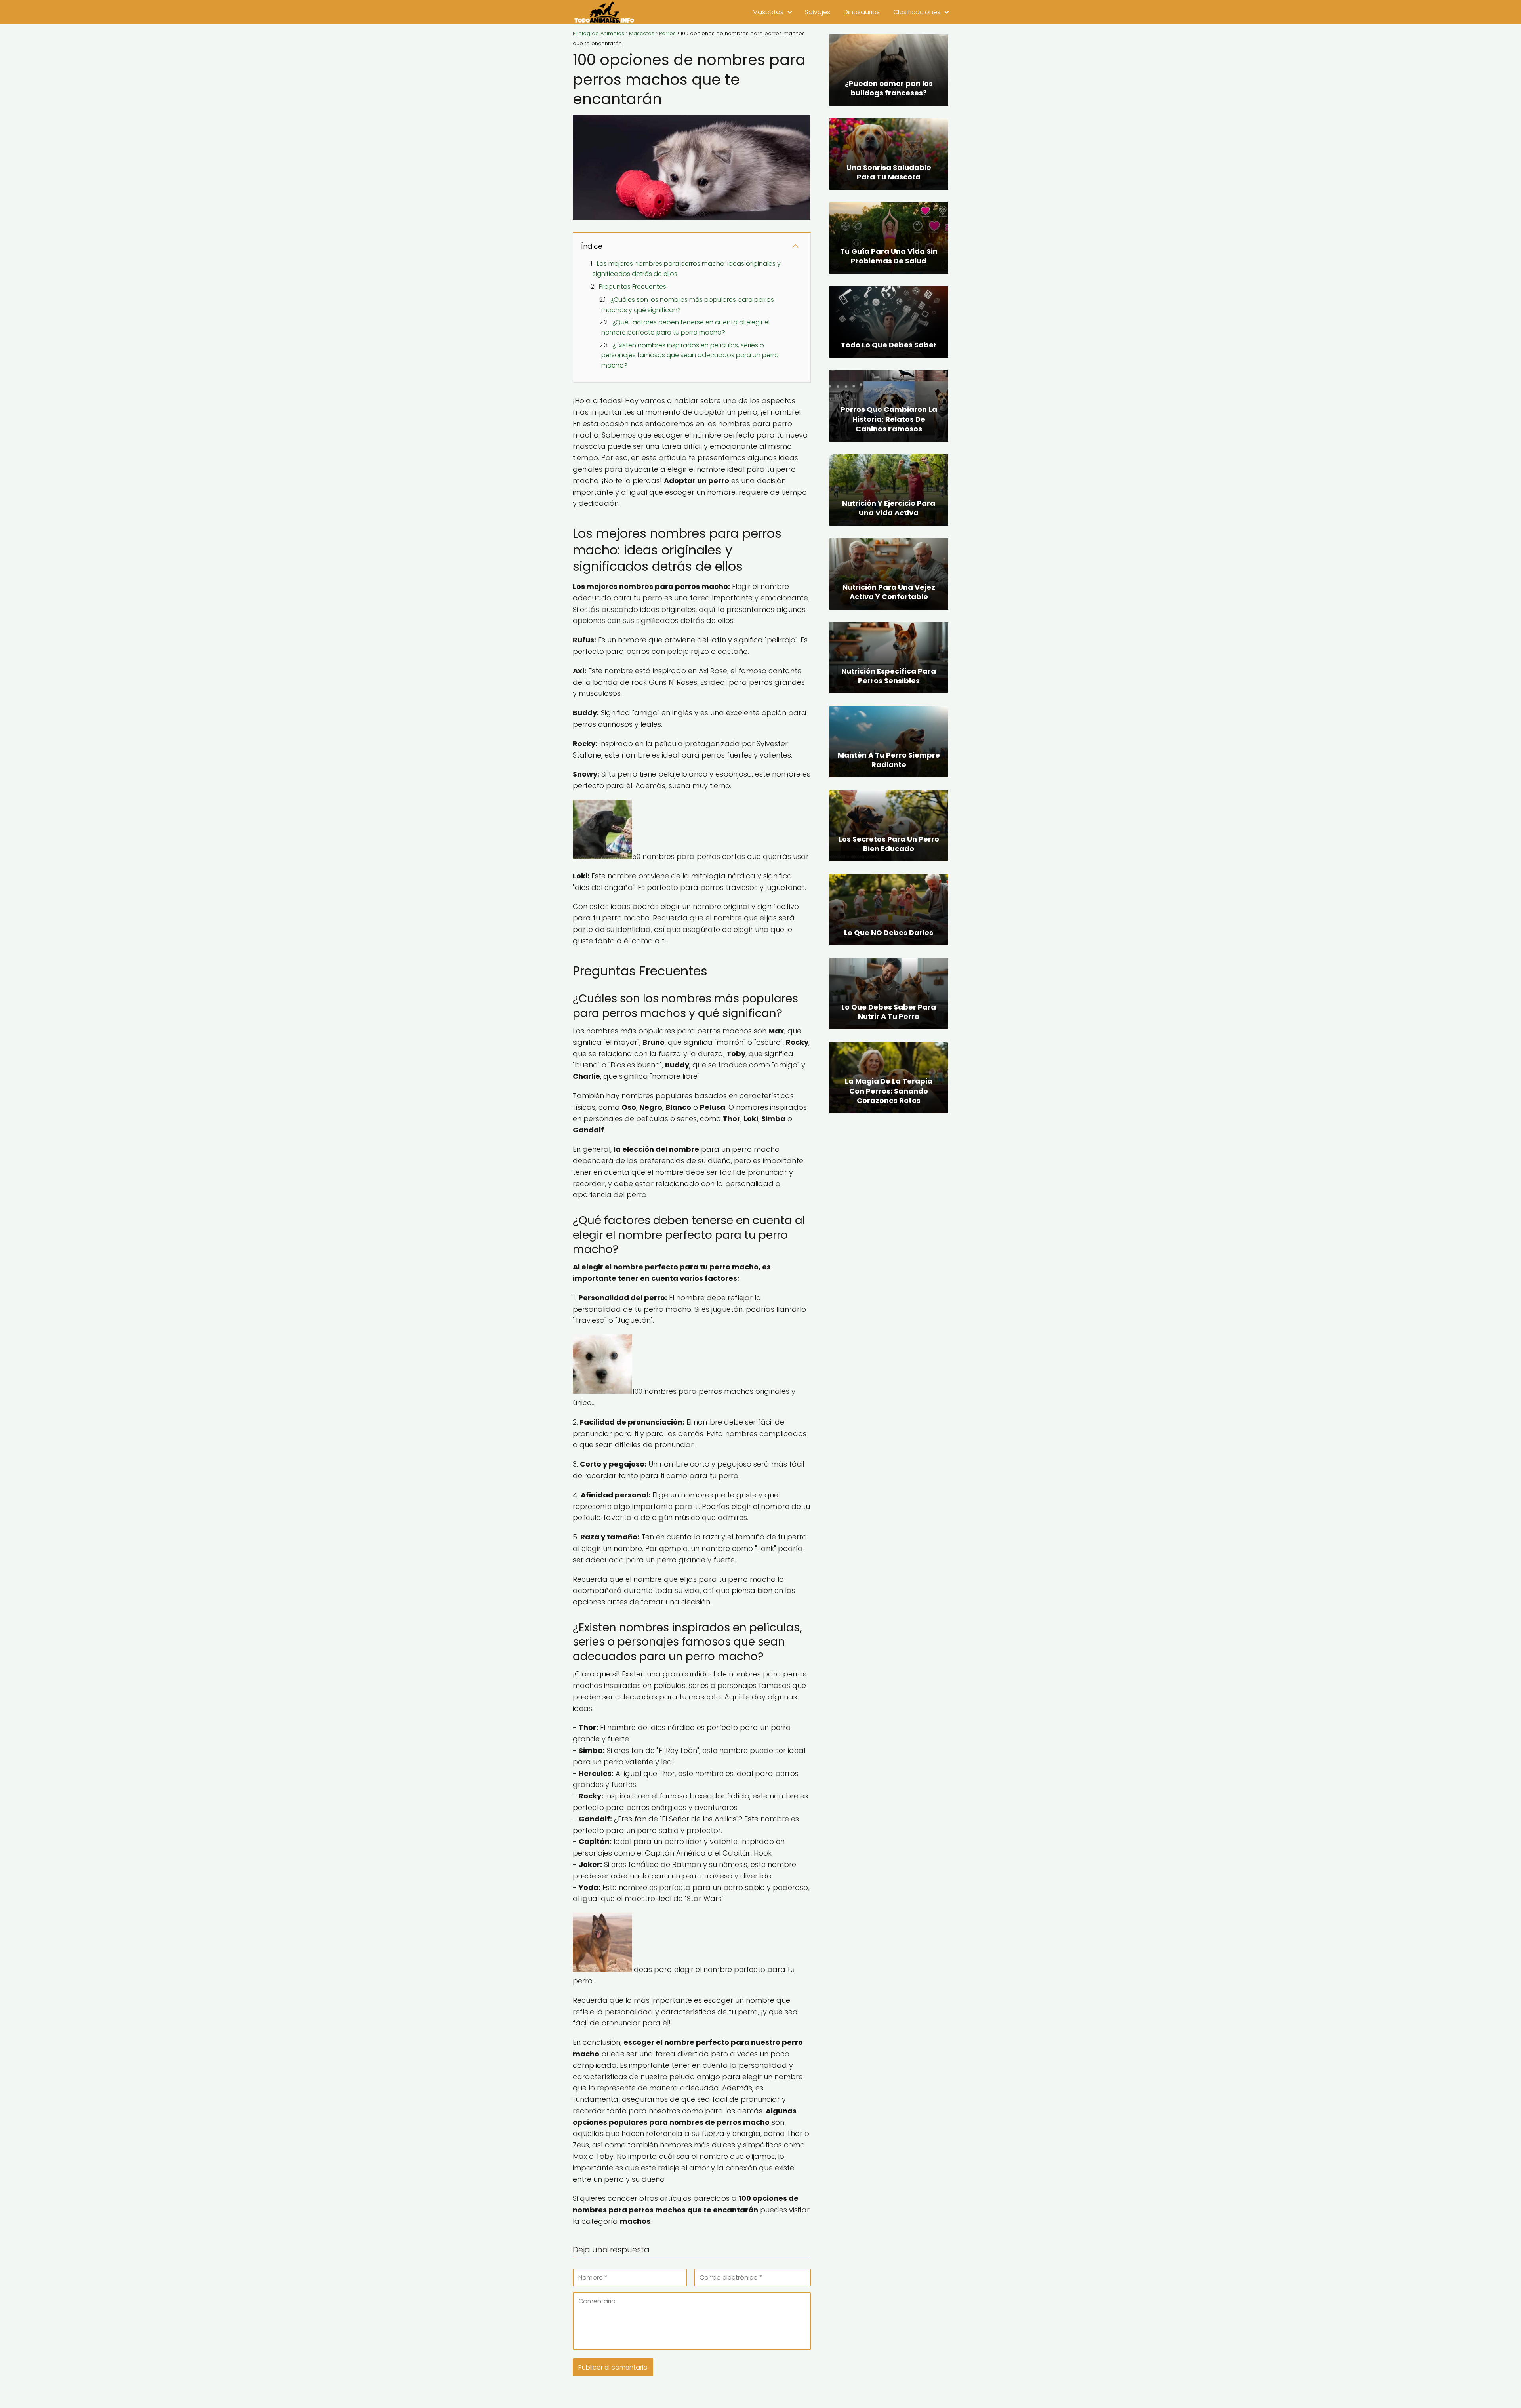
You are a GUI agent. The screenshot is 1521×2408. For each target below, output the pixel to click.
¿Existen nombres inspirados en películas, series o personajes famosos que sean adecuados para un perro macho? (690, 355)
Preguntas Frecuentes (633, 287)
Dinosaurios (862, 12)
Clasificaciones (917, 12)
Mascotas (768, 12)
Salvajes (818, 12)
